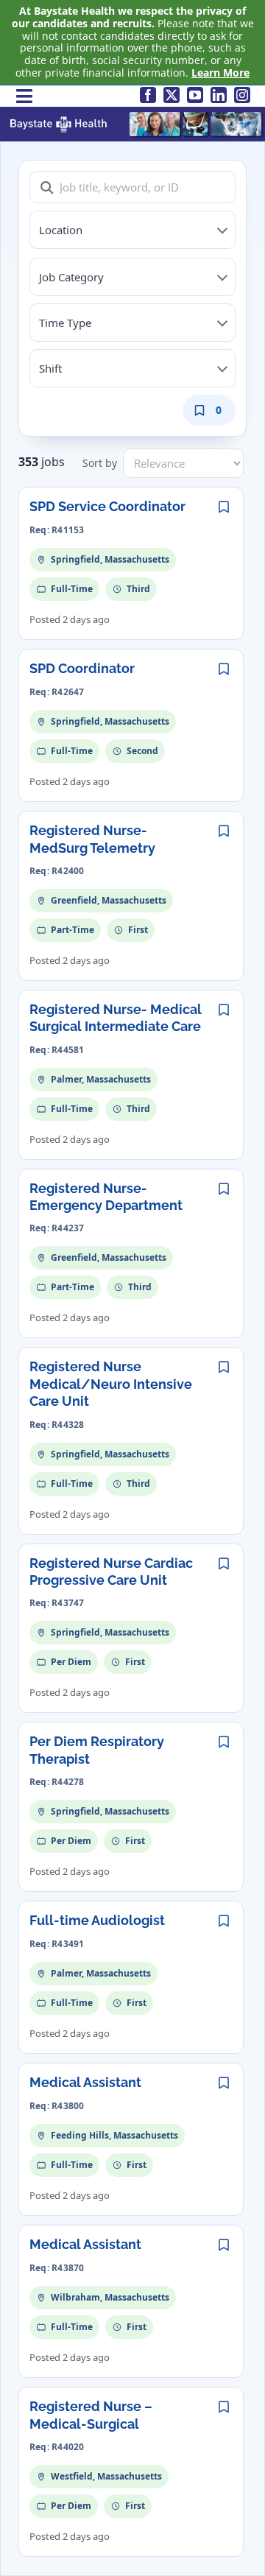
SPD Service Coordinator (107, 506)
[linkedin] (219, 95)
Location (61, 230)
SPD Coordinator (82, 668)
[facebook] (148, 95)
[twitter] (172, 95)
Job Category (71, 277)
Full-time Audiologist (97, 1920)
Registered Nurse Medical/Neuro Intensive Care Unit (111, 1384)
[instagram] (242, 95)
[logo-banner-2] (136, 115)
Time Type (65, 323)
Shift (50, 368)
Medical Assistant (85, 2082)
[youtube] (195, 95)
